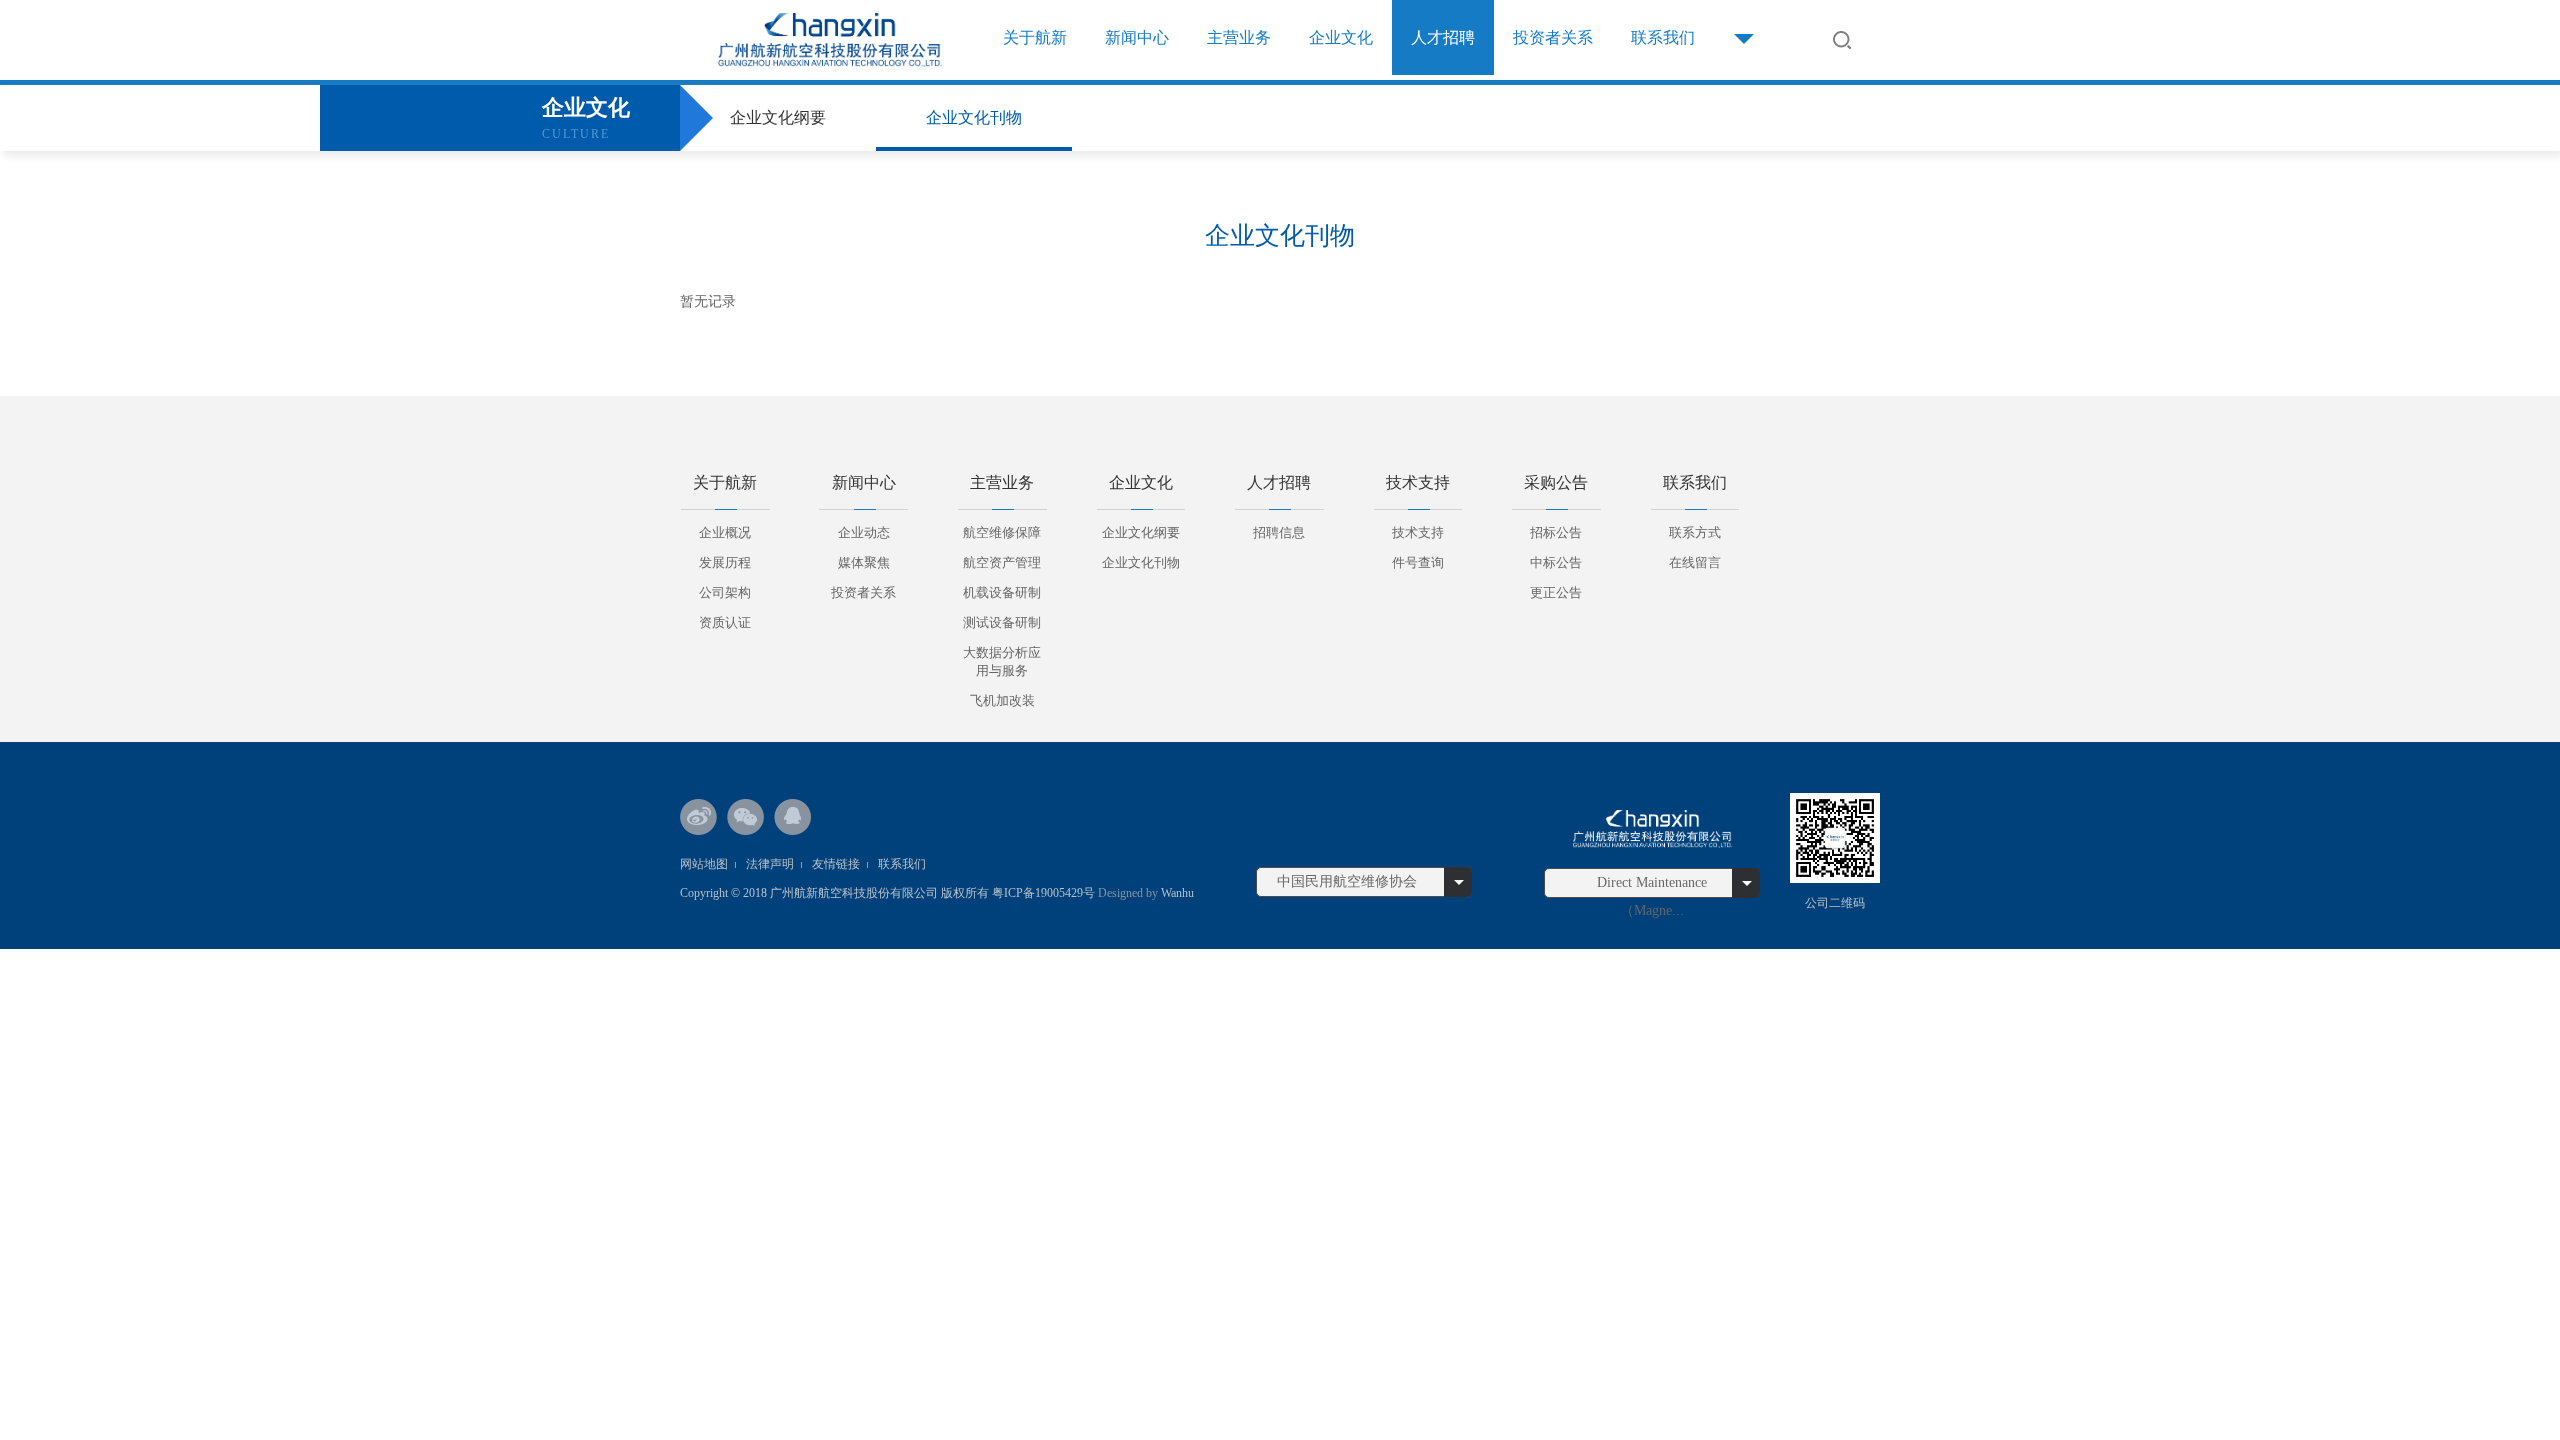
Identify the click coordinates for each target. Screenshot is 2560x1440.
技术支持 (1418, 532)
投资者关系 (1553, 37)
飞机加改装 (1002, 700)
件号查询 (1418, 562)
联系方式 (1695, 532)
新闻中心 (1137, 37)
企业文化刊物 (974, 117)
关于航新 (1035, 37)
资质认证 (725, 622)
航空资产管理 (1002, 562)
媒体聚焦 (864, 562)
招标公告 (1556, 532)
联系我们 (1663, 37)
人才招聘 (1443, 37)
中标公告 (1556, 562)
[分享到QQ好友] (793, 817)
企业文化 (1341, 37)
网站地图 (704, 864)
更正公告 (1556, 592)
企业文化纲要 (778, 117)
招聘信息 (1279, 532)
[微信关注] (746, 817)
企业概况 (725, 532)
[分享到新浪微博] (699, 817)
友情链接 (836, 864)
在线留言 (1695, 562)
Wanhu (1176, 893)
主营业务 (1239, 37)
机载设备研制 (1002, 592)
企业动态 (864, 532)
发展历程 (725, 562)
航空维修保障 (1002, 532)
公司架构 (725, 592)
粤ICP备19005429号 (1043, 893)
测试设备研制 (1002, 622)
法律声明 (770, 864)
